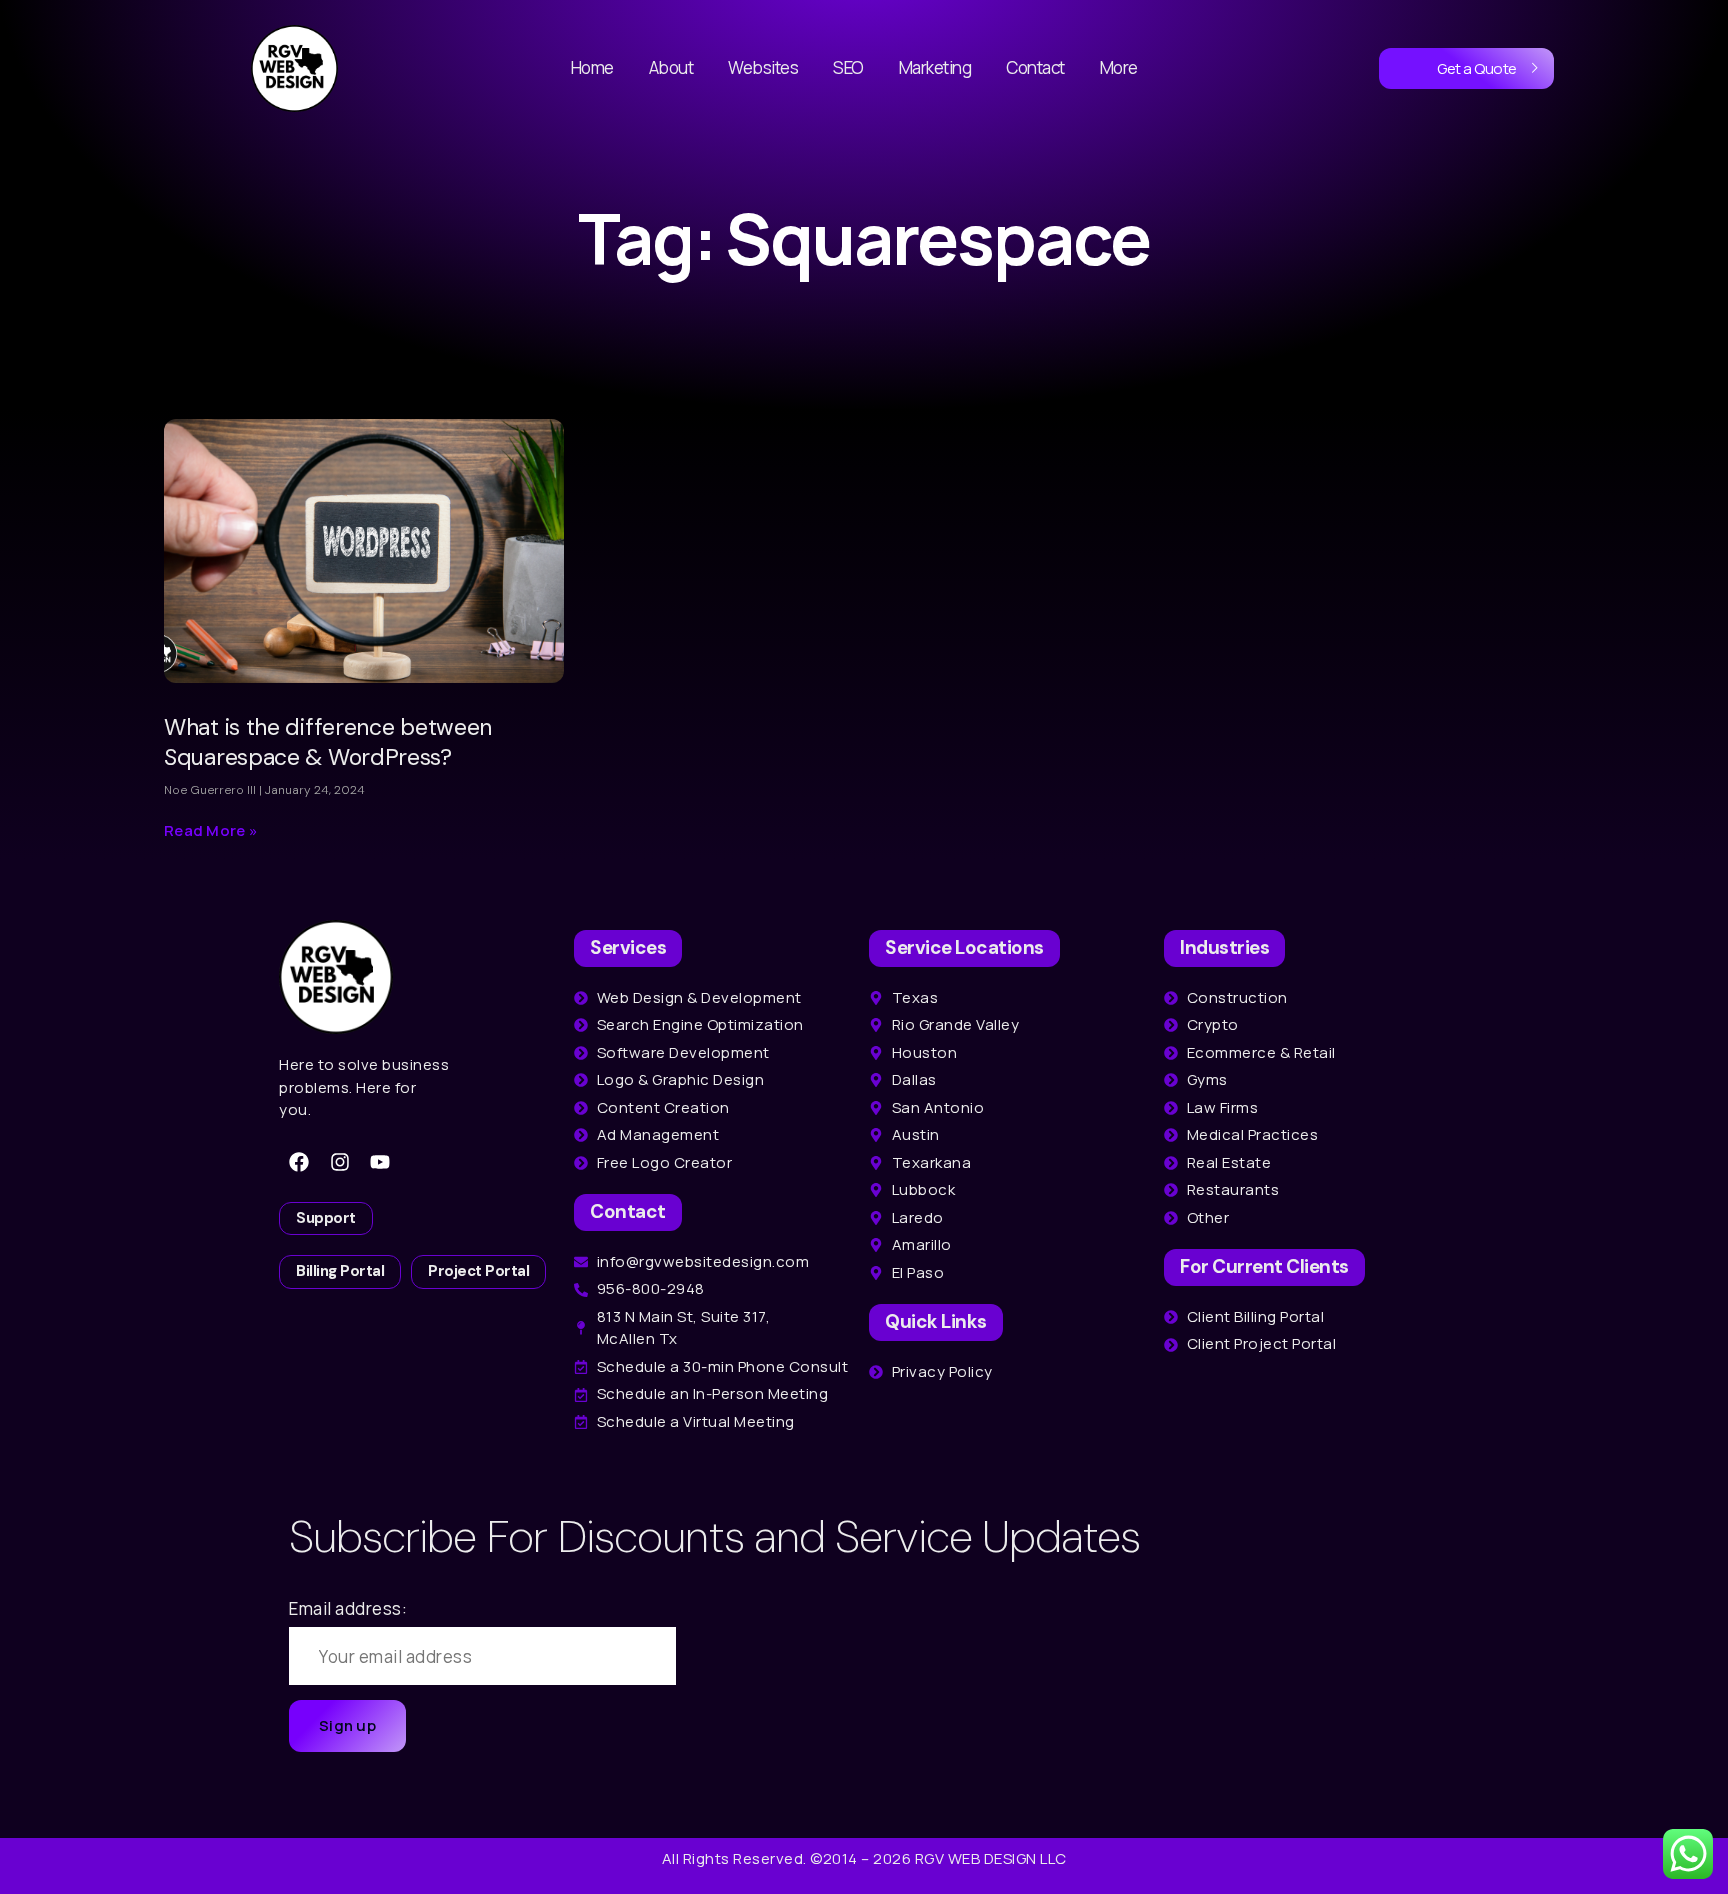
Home (592, 67)
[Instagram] (340, 1162)
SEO (848, 67)
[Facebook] (299, 1162)
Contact (1035, 67)
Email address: (348, 1608)
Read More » (211, 830)
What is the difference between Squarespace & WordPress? (328, 742)
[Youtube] (380, 1162)
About (671, 67)
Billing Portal (340, 1271)
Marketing (935, 67)
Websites (763, 67)
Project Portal (478, 1271)
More (1119, 67)
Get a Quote (1477, 68)
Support (326, 1218)
